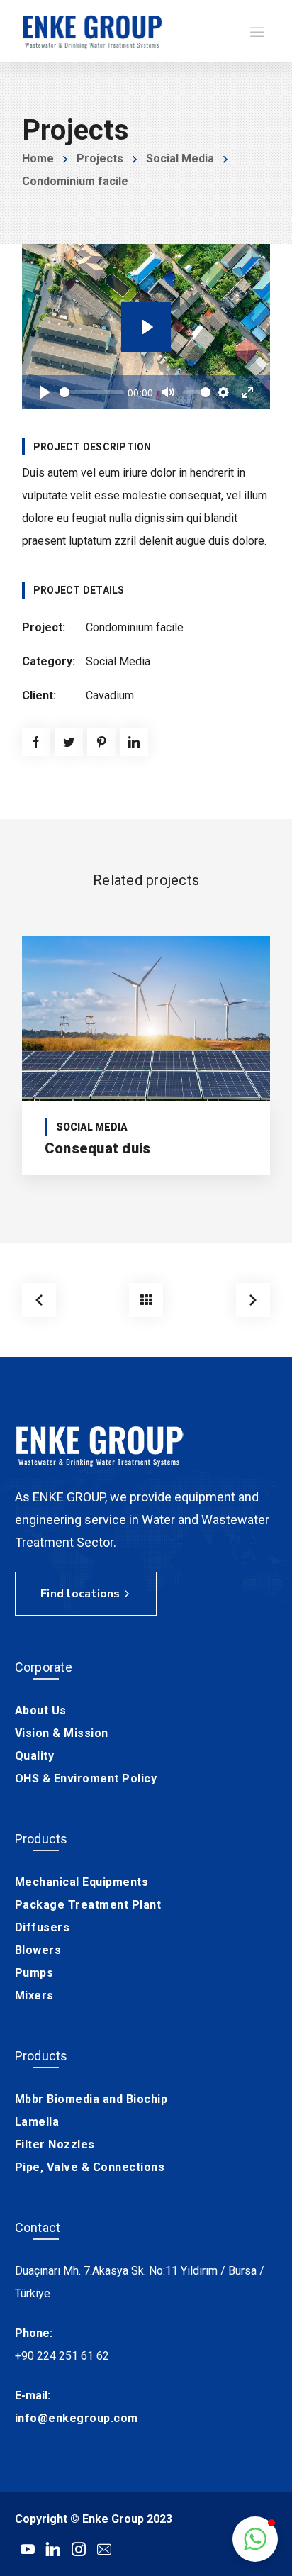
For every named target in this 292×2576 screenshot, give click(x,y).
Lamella (37, 2122)
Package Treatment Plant (88, 1905)
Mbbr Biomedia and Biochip (91, 2099)
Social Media (180, 159)
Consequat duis (98, 1148)
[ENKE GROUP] (93, 31)
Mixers (34, 1995)
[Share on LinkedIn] (134, 742)
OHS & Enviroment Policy (86, 1778)
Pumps (34, 1973)
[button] (255, 2539)
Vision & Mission (62, 1733)
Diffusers (43, 1927)
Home (38, 159)
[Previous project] (39, 1300)
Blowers (38, 1950)
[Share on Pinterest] (101, 742)
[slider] (92, 392)
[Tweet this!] (69, 742)
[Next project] (253, 1300)
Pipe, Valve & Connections (90, 2167)
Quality (35, 1756)
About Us (41, 1710)
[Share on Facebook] (36, 742)
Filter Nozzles (55, 2144)
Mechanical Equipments (82, 1882)
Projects (100, 159)
